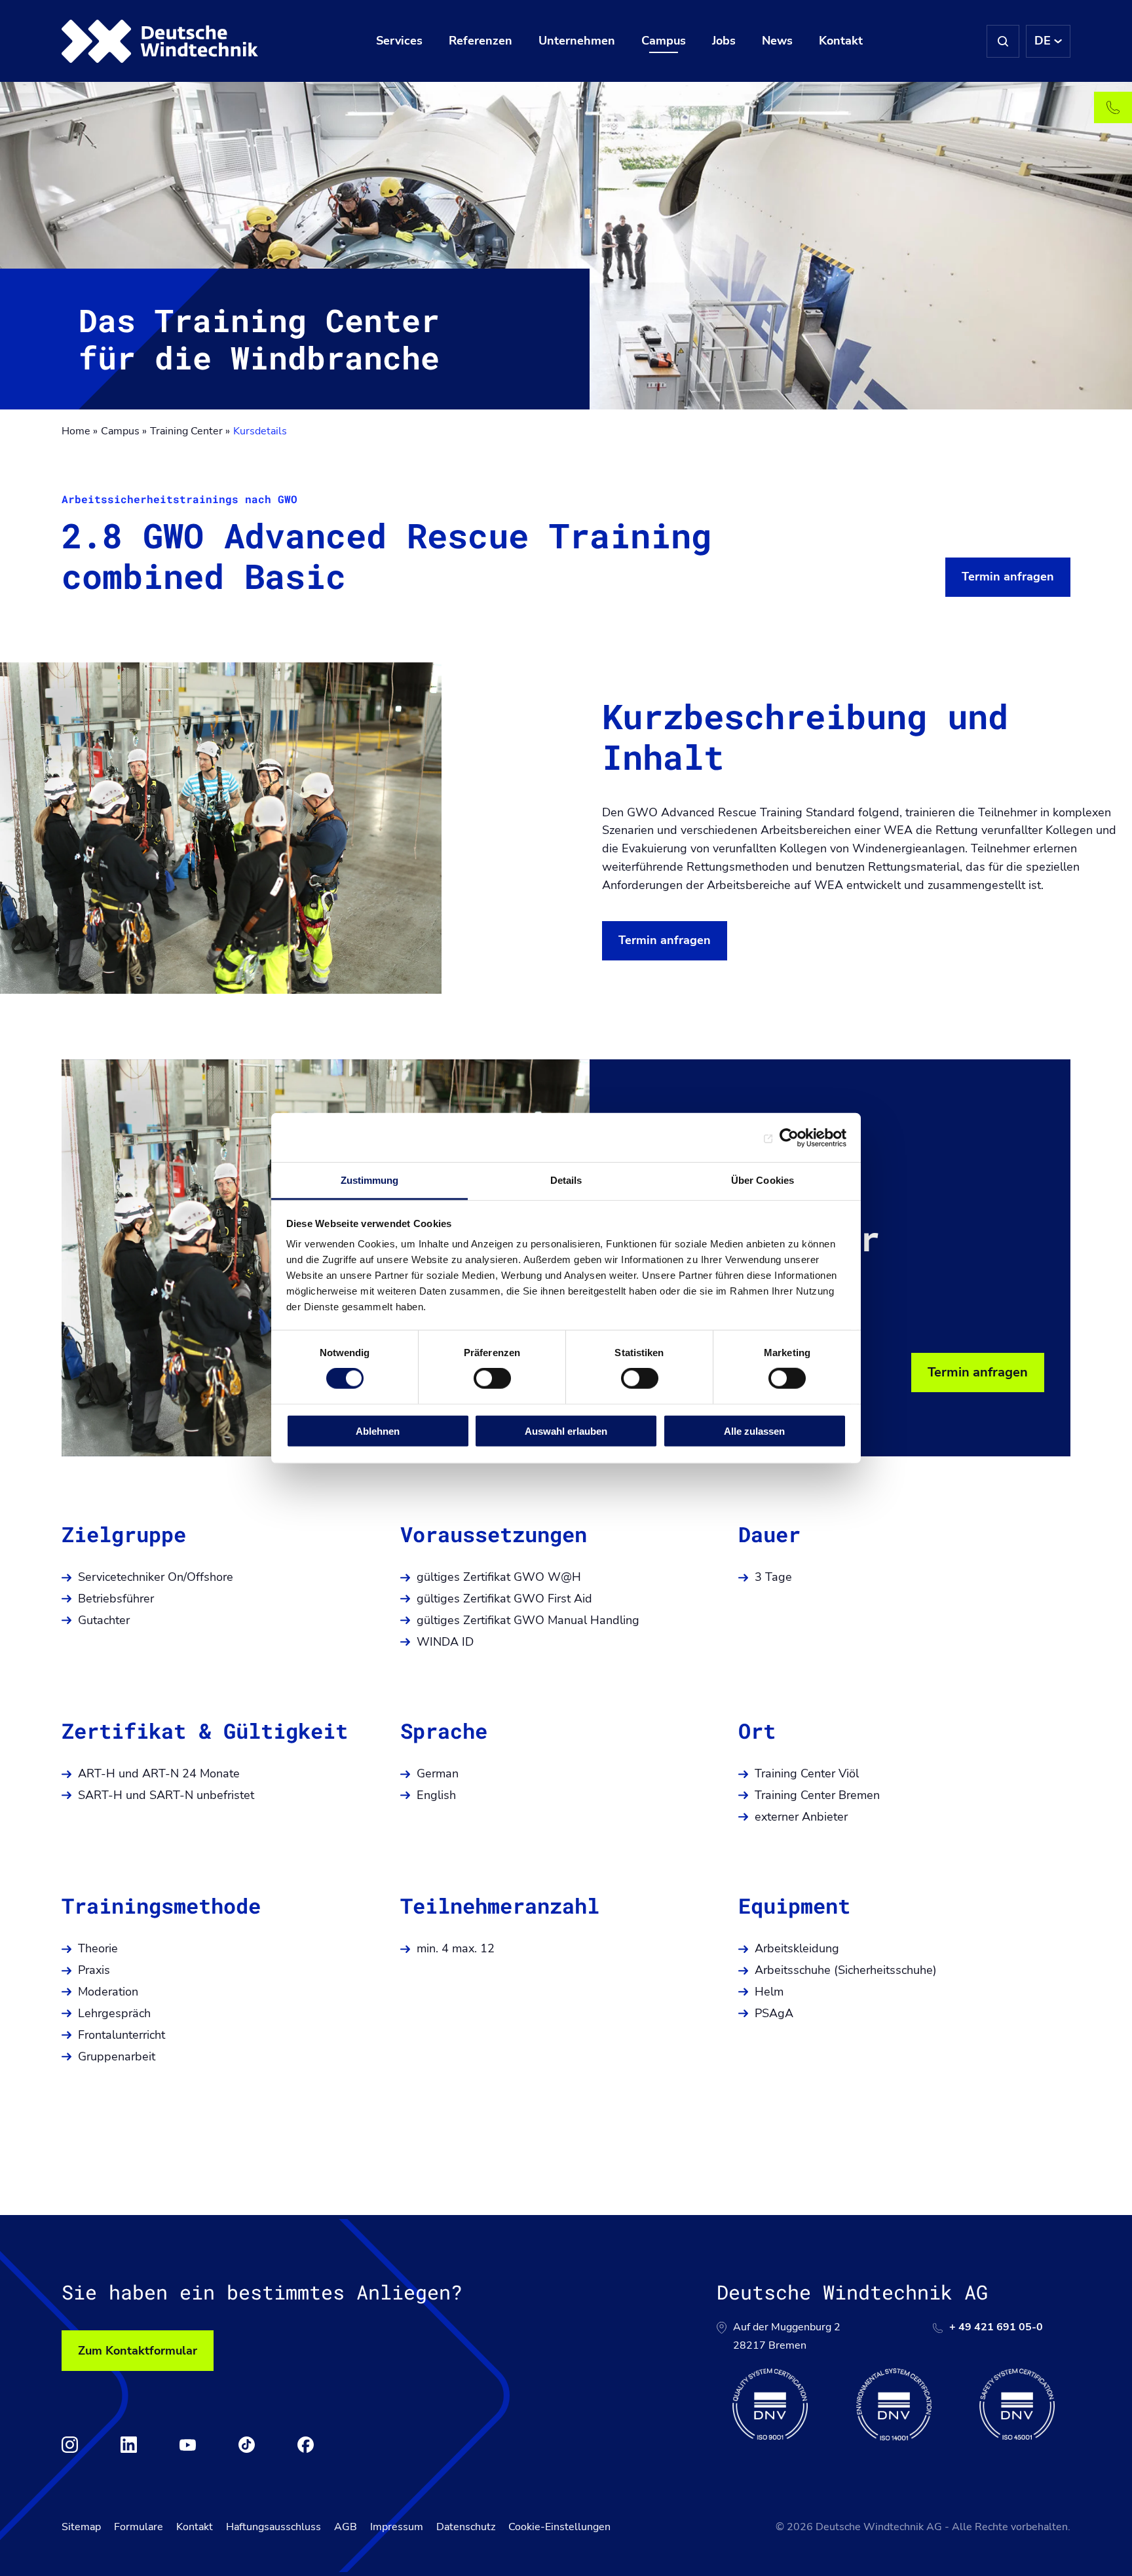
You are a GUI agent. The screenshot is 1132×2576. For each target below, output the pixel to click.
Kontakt (195, 2527)
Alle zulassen (754, 1431)
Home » (80, 431)
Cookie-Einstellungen (559, 2527)
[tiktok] (247, 2445)
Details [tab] (566, 1180)
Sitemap (81, 2527)
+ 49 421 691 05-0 (996, 2327)
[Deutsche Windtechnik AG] (160, 41)
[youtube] (188, 2445)
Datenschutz (466, 2527)
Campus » (124, 431)
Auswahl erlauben (566, 1431)
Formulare (139, 2527)
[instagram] (70, 2445)
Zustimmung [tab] (370, 1180)
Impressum (397, 2527)
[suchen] (1003, 41)
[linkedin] (129, 2445)
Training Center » (190, 431)
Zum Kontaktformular (138, 2351)
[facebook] (306, 2445)
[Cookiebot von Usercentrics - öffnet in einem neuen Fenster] (789, 1137)
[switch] (492, 1378)
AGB (346, 2527)
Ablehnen (378, 1431)
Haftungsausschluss (274, 2527)
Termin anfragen (1008, 577)
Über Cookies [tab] (763, 1180)
